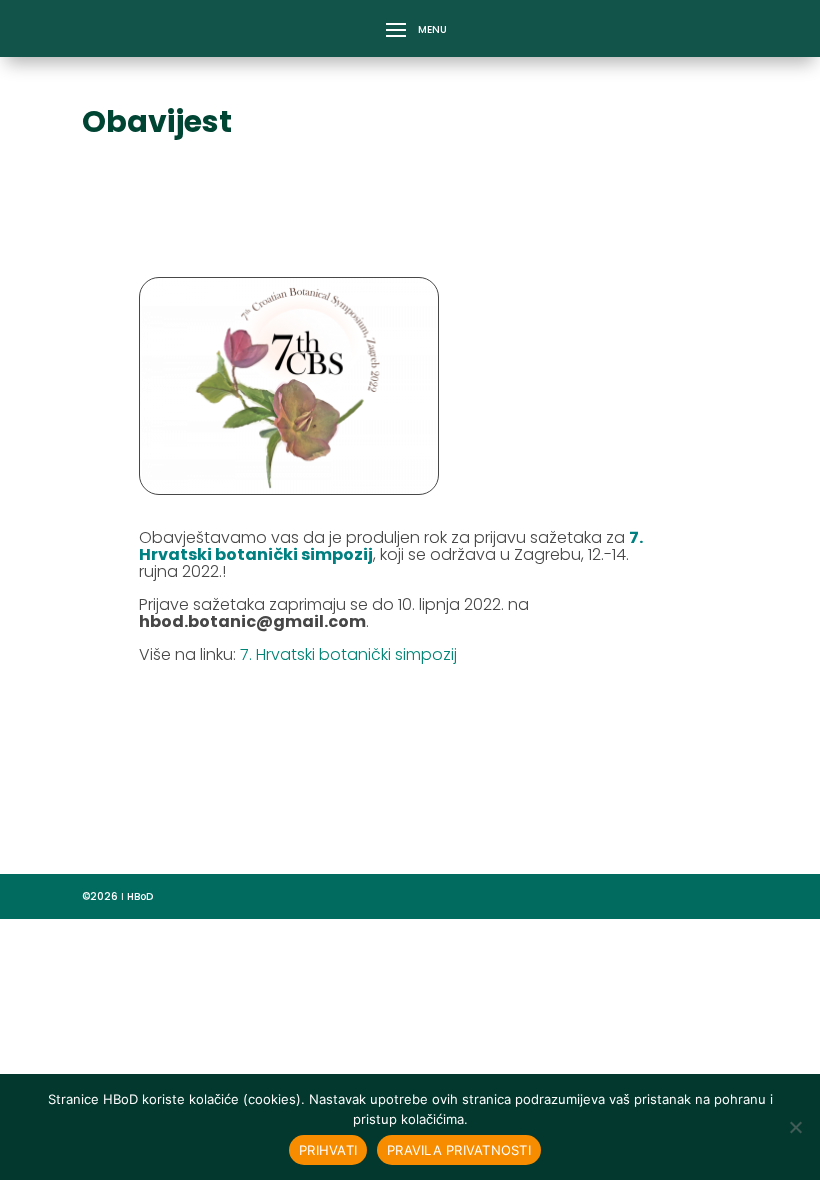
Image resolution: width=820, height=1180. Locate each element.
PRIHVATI (328, 1150)
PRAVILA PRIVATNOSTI (459, 1150)
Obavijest (157, 121)
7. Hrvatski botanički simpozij (348, 654)
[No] (795, 1127)
